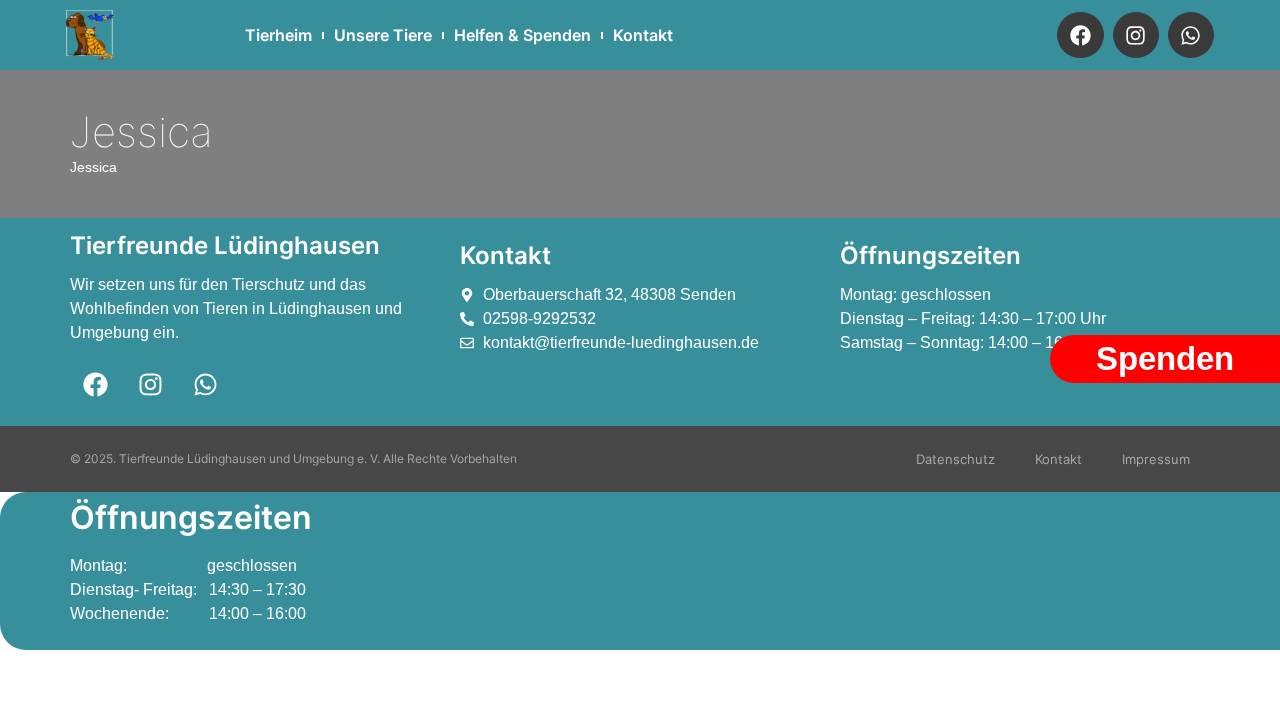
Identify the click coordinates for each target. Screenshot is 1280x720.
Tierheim (278, 35)
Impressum (1156, 459)
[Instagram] (1136, 35)
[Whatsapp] (1191, 35)
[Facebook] (1080, 35)
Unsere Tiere (383, 35)
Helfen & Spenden (522, 35)
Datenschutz (955, 459)
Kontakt (643, 35)
